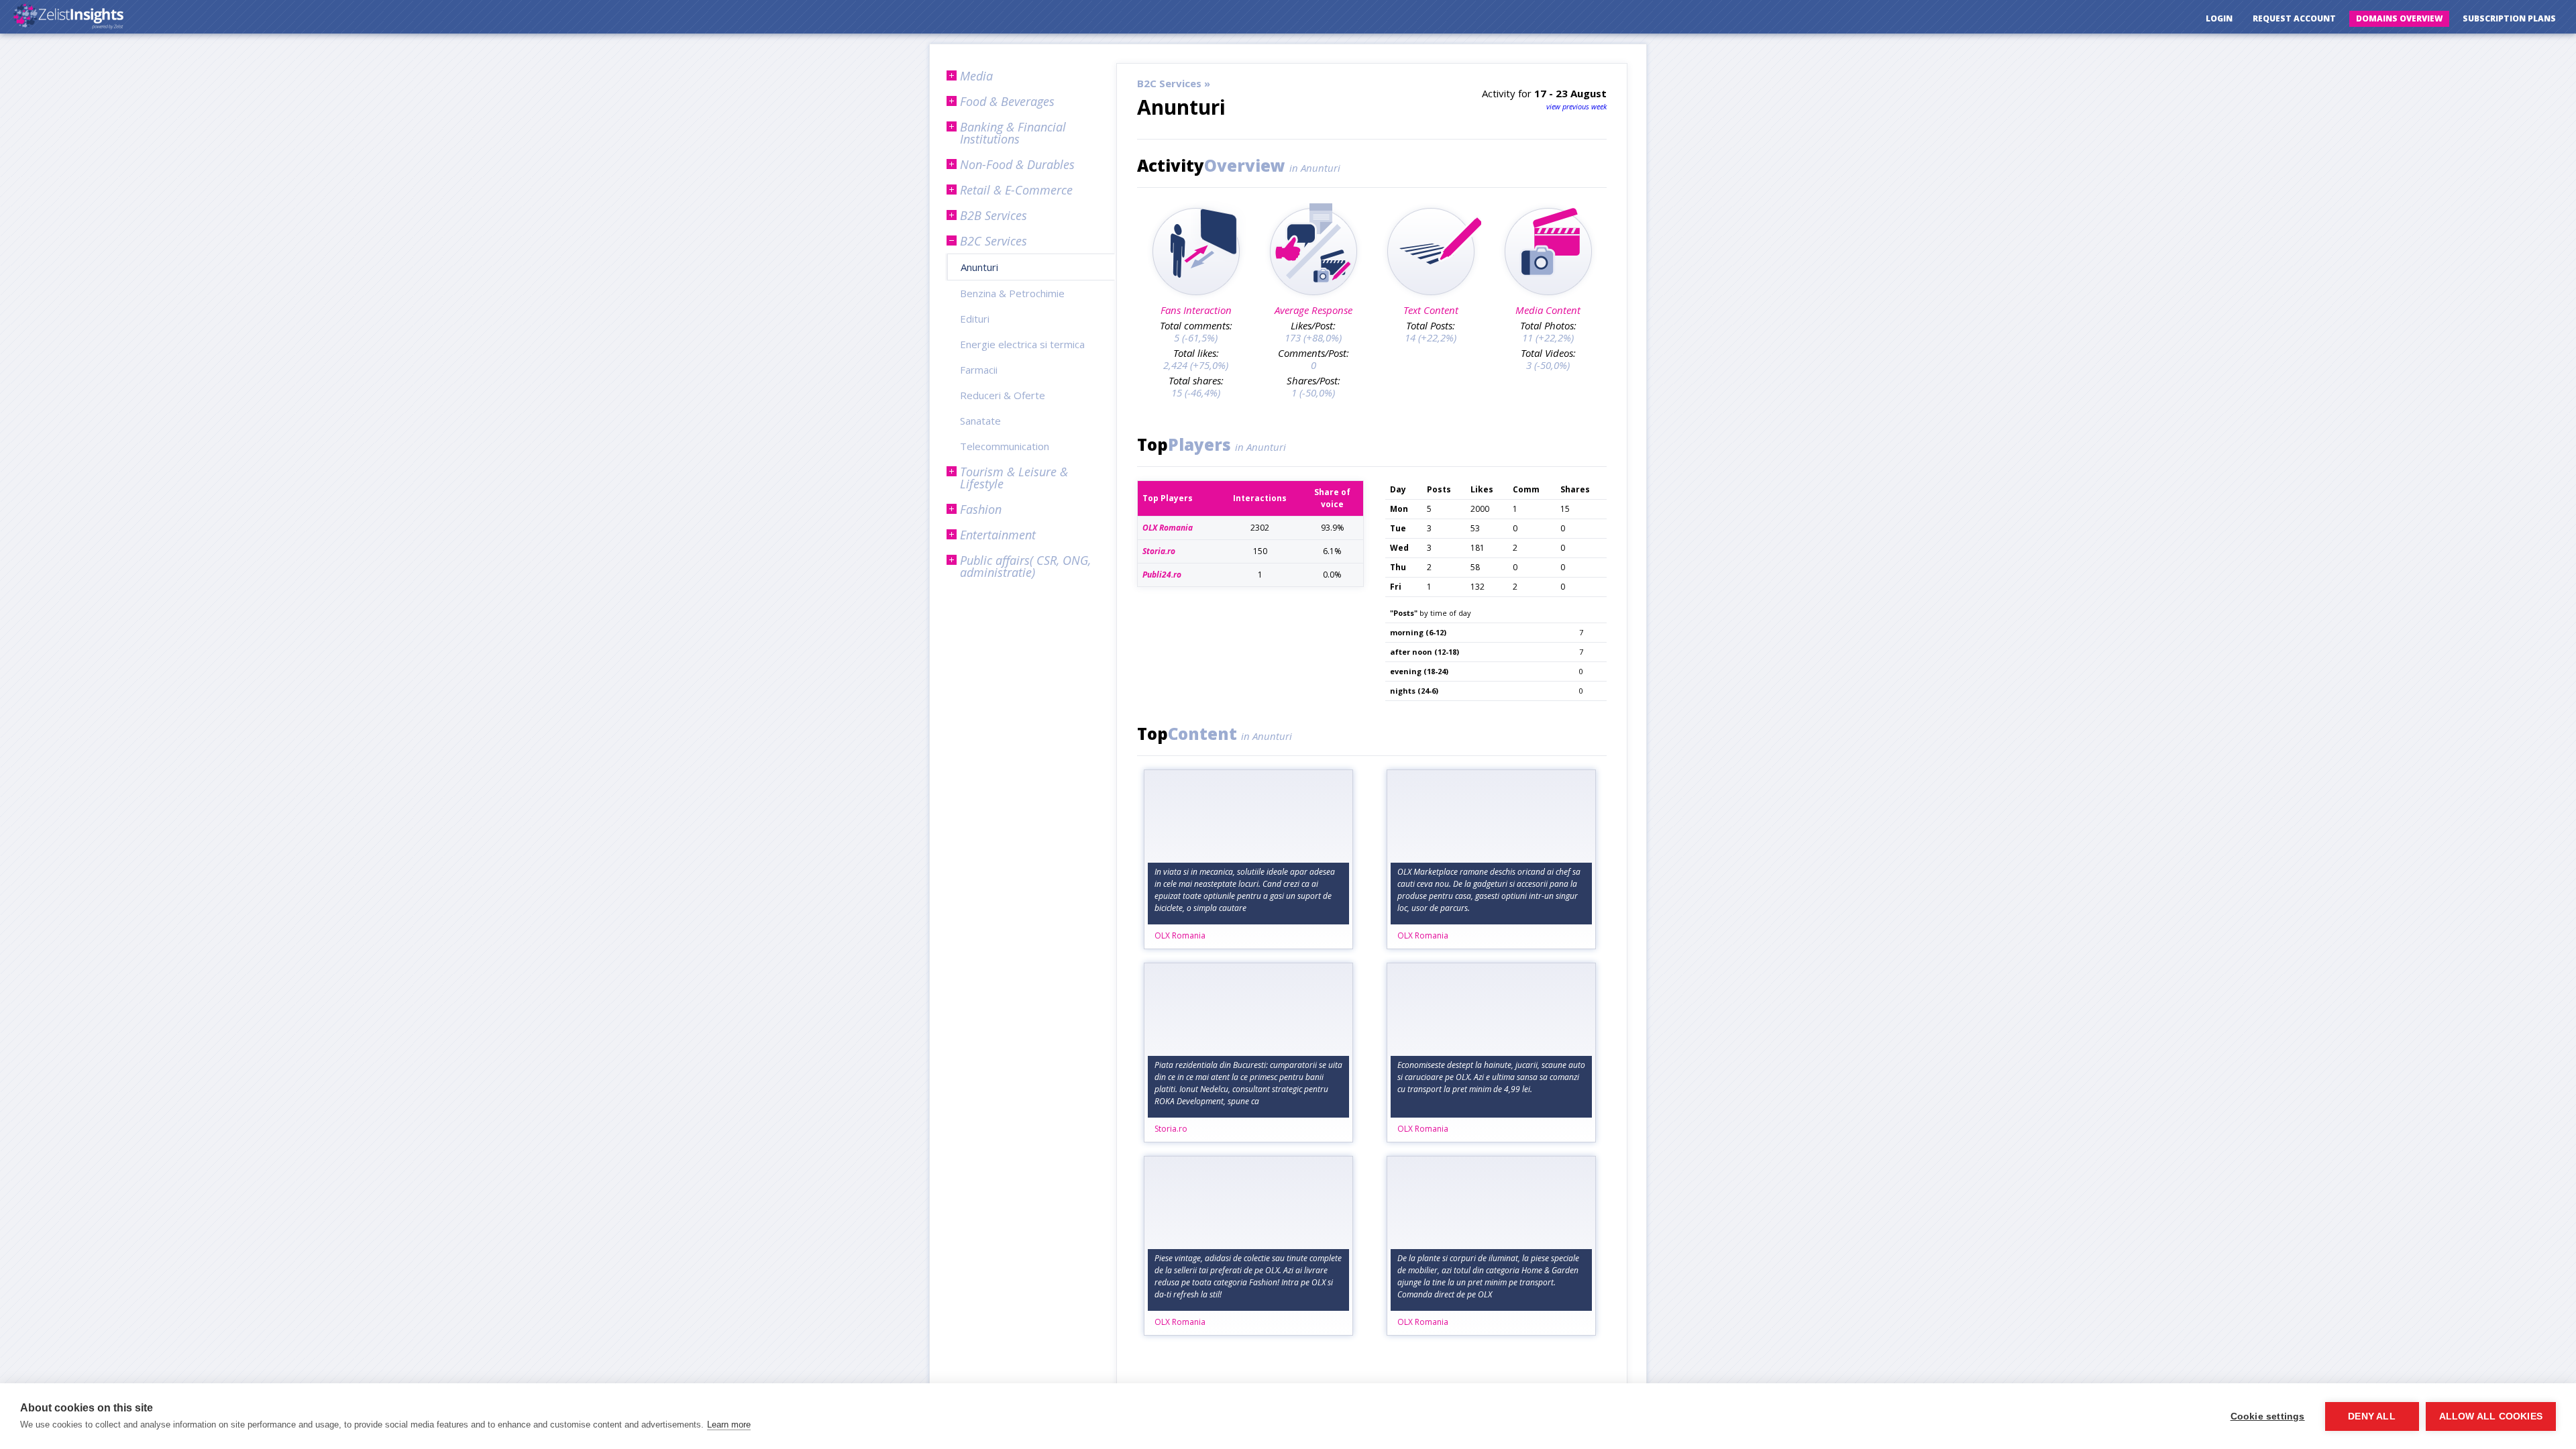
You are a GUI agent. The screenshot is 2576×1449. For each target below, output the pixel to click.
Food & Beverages (1007, 101)
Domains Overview (2399, 18)
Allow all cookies (2491, 1416)
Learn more (729, 1425)
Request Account (2294, 18)
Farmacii (979, 370)
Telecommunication (1005, 446)
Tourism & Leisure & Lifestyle (1014, 478)
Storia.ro (1171, 1129)
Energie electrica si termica (1022, 344)
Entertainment (998, 535)
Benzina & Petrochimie (1012, 293)
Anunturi (979, 267)
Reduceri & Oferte (1003, 395)
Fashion (981, 509)
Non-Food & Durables (1017, 164)
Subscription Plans (2509, 18)
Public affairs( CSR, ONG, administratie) (1025, 566)
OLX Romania (1180, 935)
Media (976, 76)
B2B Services (994, 215)
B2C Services (994, 241)
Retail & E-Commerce (1016, 190)
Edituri (975, 319)
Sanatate (980, 421)
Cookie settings (2268, 1416)
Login (2219, 18)
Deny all (2372, 1416)
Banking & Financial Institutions (1013, 133)
